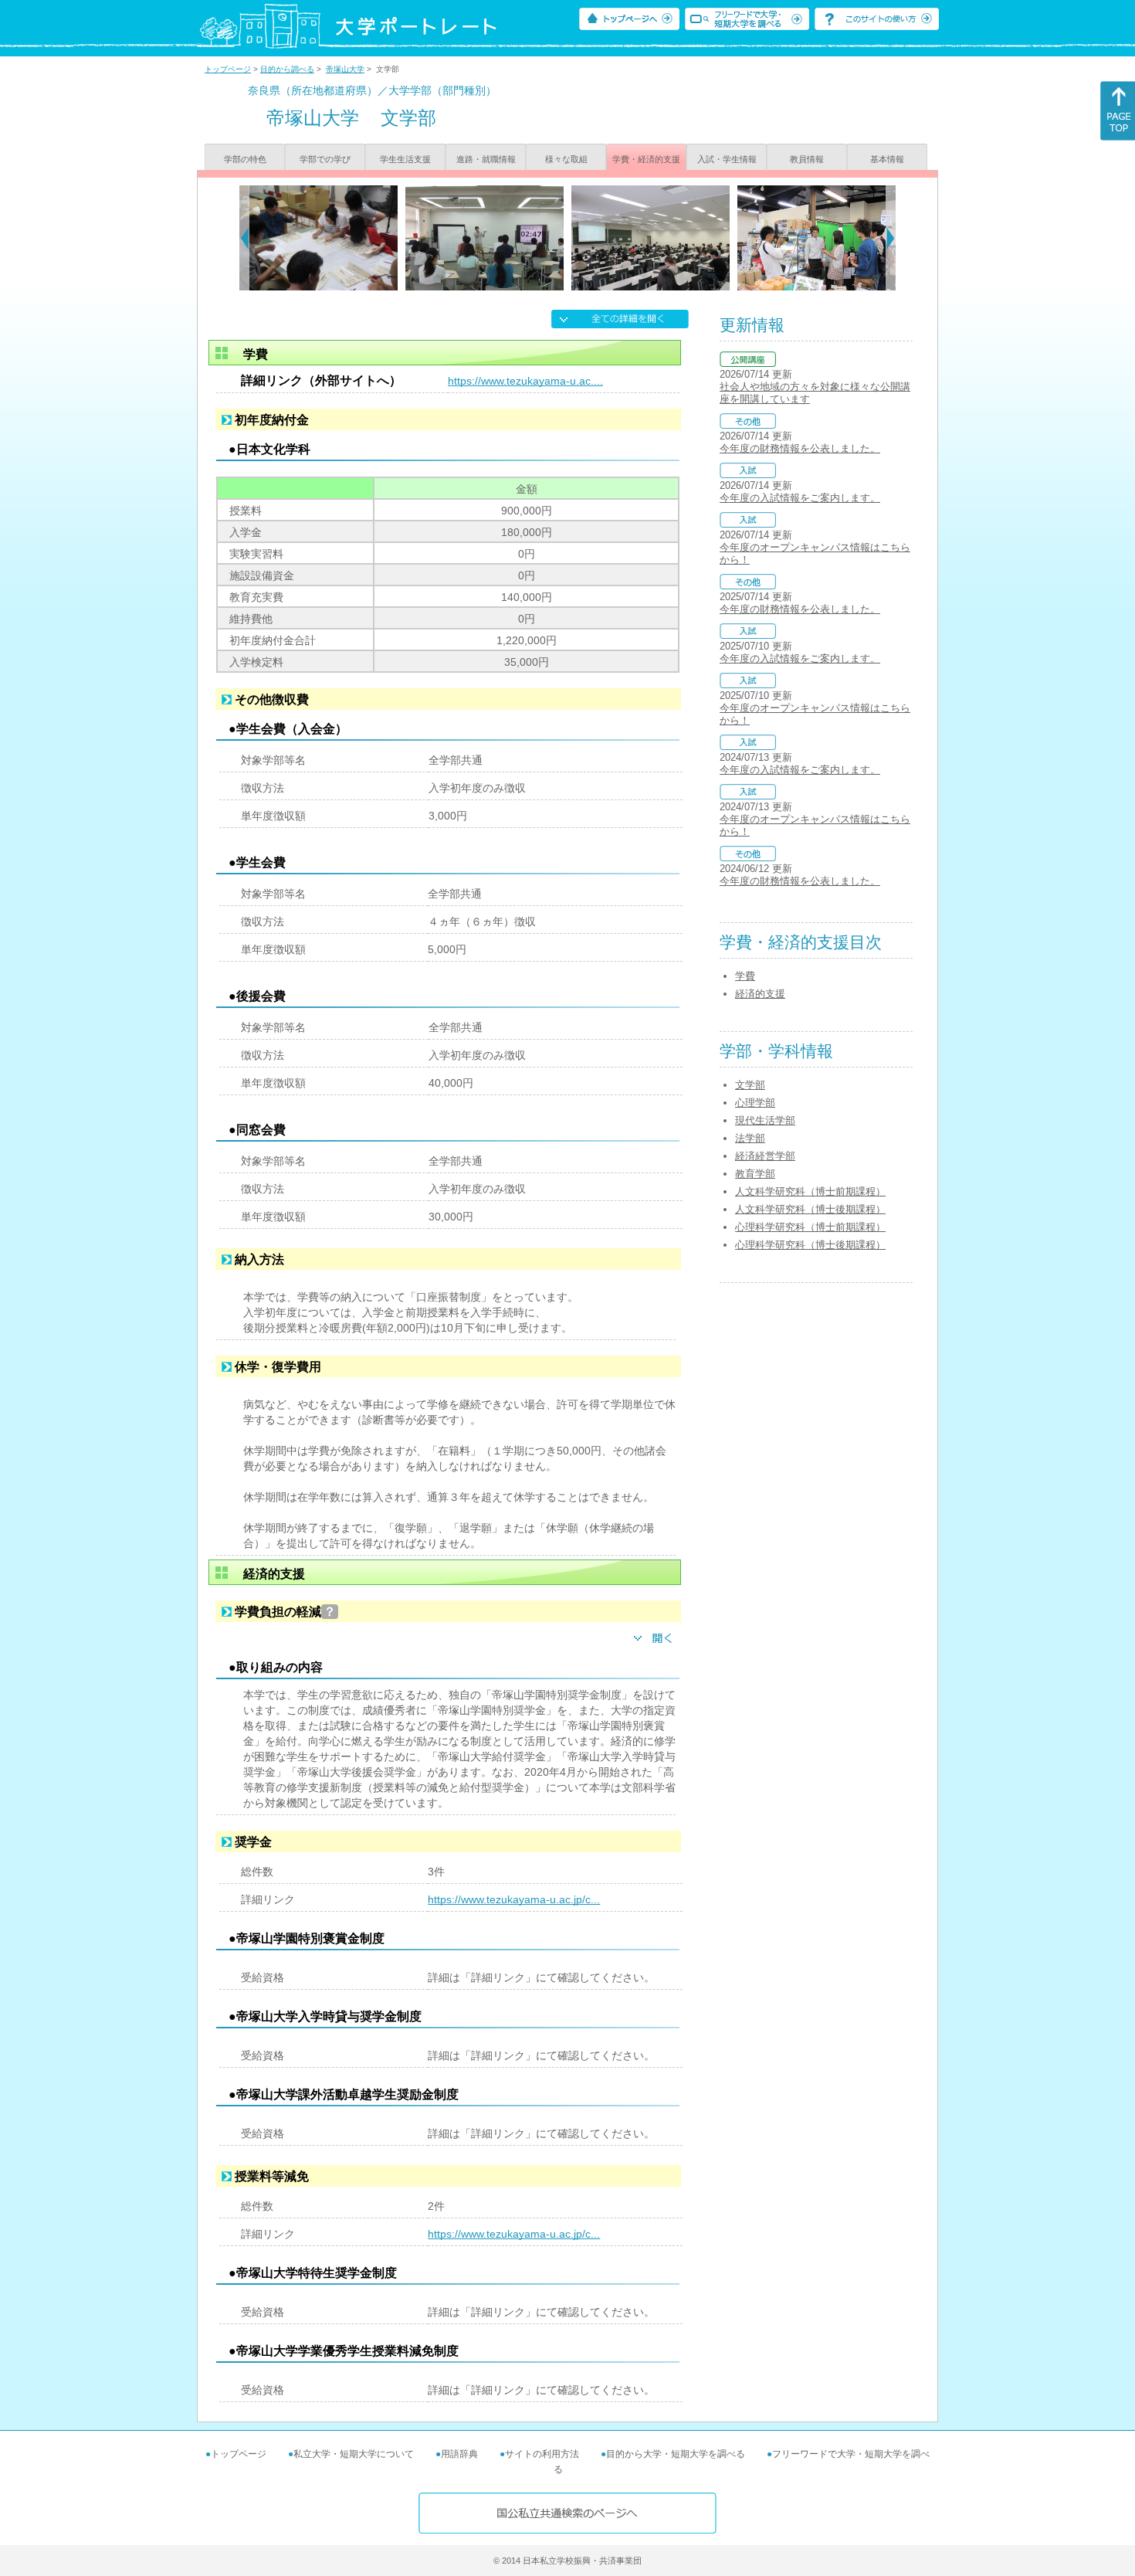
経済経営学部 (765, 1156)
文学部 (750, 1085)
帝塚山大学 (345, 69)
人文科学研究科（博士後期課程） (810, 1209)
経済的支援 (760, 994)
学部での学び (325, 159)
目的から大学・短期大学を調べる (676, 2454)
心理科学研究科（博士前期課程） (810, 1227)
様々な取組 (566, 159)
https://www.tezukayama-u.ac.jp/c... (514, 1899)
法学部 (750, 1138)
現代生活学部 (765, 1120)
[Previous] (244, 238)
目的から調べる (287, 69)
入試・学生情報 (727, 159)
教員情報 (807, 159)
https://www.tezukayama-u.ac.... (525, 381)
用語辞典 (459, 2454)
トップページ (228, 69)
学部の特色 (245, 159)
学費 (745, 976)
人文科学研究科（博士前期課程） (810, 1191)
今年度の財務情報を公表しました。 (800, 448)
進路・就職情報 (486, 159)
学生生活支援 (405, 159)
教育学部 (755, 1174)
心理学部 (755, 1103)
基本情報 (887, 159)
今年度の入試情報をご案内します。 (800, 498)
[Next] (891, 238)
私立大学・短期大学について (354, 2454)
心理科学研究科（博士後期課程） (810, 1245)
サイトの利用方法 (542, 2454)
